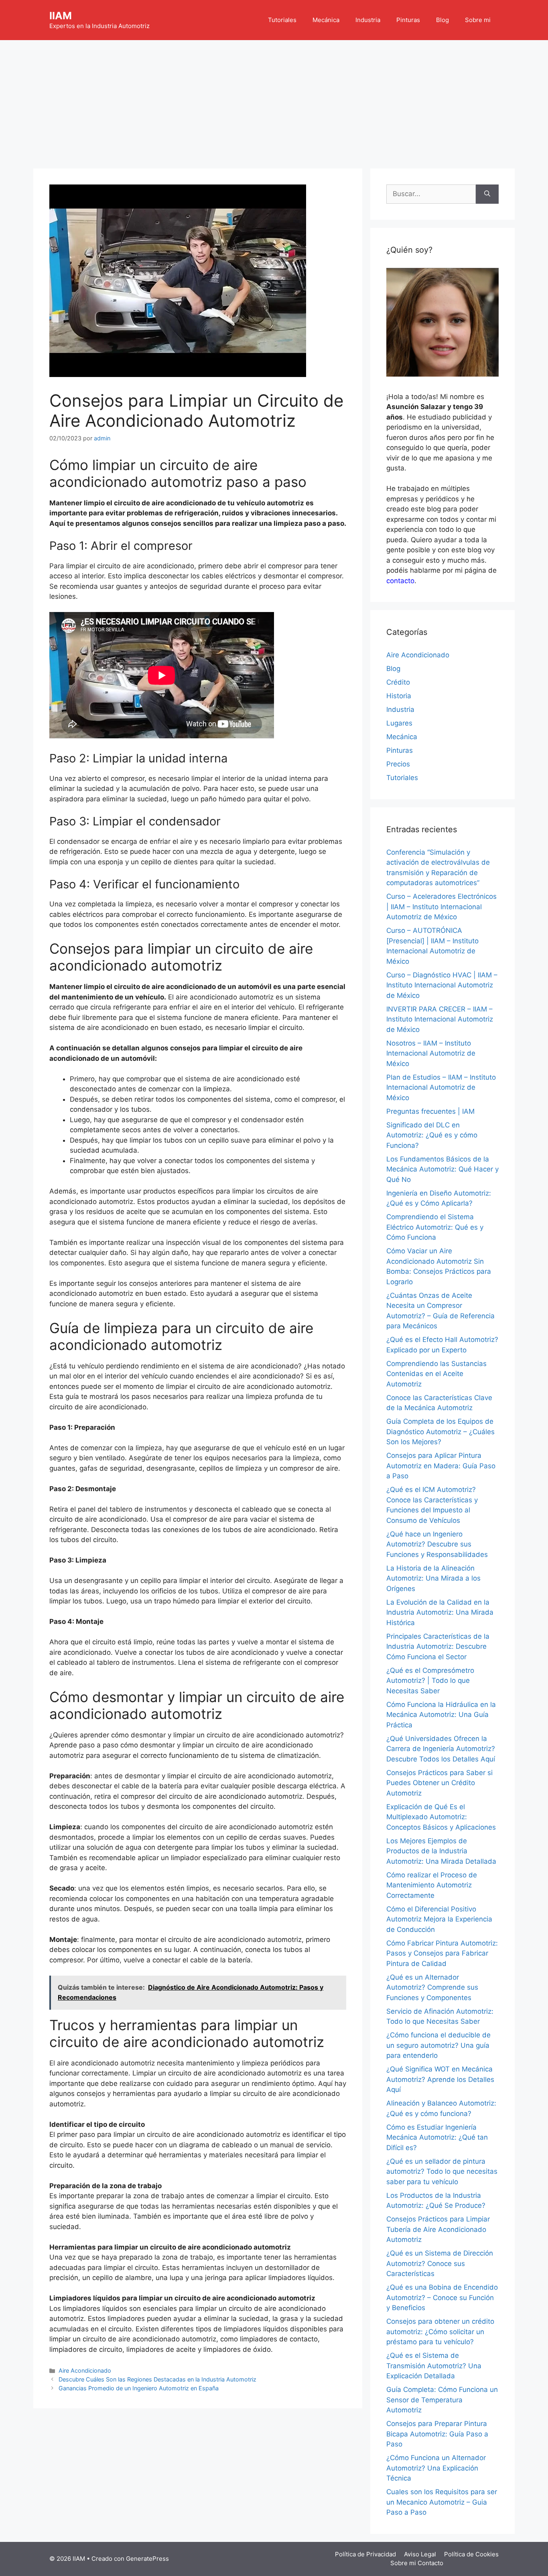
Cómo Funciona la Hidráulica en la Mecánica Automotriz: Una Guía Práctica (441, 1715)
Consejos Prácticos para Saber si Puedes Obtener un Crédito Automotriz (439, 1783)
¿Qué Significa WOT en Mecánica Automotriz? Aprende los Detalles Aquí (440, 2079)
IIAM (61, 16)
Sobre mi (478, 20)
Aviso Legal (420, 2554)
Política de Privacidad (365, 2554)
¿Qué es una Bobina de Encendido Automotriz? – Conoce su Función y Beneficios (442, 2297)
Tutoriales (282, 20)
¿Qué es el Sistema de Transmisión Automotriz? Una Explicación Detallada (434, 2366)
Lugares (399, 723)
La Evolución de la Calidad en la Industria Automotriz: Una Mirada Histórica (440, 1612)
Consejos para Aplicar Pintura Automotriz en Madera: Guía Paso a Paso (441, 1466)
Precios (398, 764)
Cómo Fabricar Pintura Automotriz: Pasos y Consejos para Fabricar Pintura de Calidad (442, 1953)
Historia (399, 696)
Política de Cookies (471, 2554)
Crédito (398, 682)
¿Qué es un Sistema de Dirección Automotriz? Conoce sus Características (440, 2263)
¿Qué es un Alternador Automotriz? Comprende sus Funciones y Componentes (432, 1987)
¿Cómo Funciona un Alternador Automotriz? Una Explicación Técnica (436, 2468)
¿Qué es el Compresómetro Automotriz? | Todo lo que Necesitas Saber (430, 1681)
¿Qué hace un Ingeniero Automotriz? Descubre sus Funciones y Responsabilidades (437, 1544)
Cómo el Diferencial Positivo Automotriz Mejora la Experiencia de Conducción (439, 1919)
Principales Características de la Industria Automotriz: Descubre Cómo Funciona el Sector (438, 1647)
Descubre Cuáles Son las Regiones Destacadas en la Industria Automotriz (157, 2379)
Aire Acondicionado (85, 2370)
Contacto (430, 2563)
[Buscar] (487, 194)
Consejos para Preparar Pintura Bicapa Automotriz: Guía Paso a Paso (437, 2434)
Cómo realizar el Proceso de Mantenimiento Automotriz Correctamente (432, 1885)
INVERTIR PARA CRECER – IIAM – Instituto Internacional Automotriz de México (440, 1019)
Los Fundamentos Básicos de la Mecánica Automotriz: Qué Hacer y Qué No (442, 1169)
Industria (368, 20)
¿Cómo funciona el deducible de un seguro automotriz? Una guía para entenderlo (438, 2045)
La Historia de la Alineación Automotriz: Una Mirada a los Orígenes (433, 1578)
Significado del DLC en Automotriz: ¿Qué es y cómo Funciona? (432, 1135)
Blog (442, 20)
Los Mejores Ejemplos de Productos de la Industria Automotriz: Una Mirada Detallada (441, 1851)
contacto (400, 581)
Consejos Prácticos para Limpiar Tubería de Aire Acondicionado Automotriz (438, 2229)
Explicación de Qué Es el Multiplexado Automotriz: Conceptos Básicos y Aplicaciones (441, 1817)
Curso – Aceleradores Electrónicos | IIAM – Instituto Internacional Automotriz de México (441, 907)
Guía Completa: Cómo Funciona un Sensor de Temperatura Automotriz (442, 2400)
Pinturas (408, 20)
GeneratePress (147, 2559)
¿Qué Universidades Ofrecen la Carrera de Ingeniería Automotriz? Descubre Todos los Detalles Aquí (441, 1749)
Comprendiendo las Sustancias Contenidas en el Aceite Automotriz (436, 1374)
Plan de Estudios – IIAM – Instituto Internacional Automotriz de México (441, 1087)
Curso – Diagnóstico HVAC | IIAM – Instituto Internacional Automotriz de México (442, 985)
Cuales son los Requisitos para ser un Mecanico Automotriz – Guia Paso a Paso (442, 2502)
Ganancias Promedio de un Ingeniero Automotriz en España (139, 2388)
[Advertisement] (274, 100)
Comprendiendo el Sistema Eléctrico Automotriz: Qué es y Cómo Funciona (435, 1227)
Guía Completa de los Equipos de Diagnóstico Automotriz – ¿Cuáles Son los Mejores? (440, 1432)
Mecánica (326, 20)
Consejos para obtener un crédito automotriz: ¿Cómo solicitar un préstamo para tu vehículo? (440, 2332)
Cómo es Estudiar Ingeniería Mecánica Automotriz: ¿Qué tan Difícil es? (437, 2137)
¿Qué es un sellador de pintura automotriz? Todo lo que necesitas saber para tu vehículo (442, 2172)
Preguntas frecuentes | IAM (430, 1111)
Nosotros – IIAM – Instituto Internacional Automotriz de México (431, 1053)
